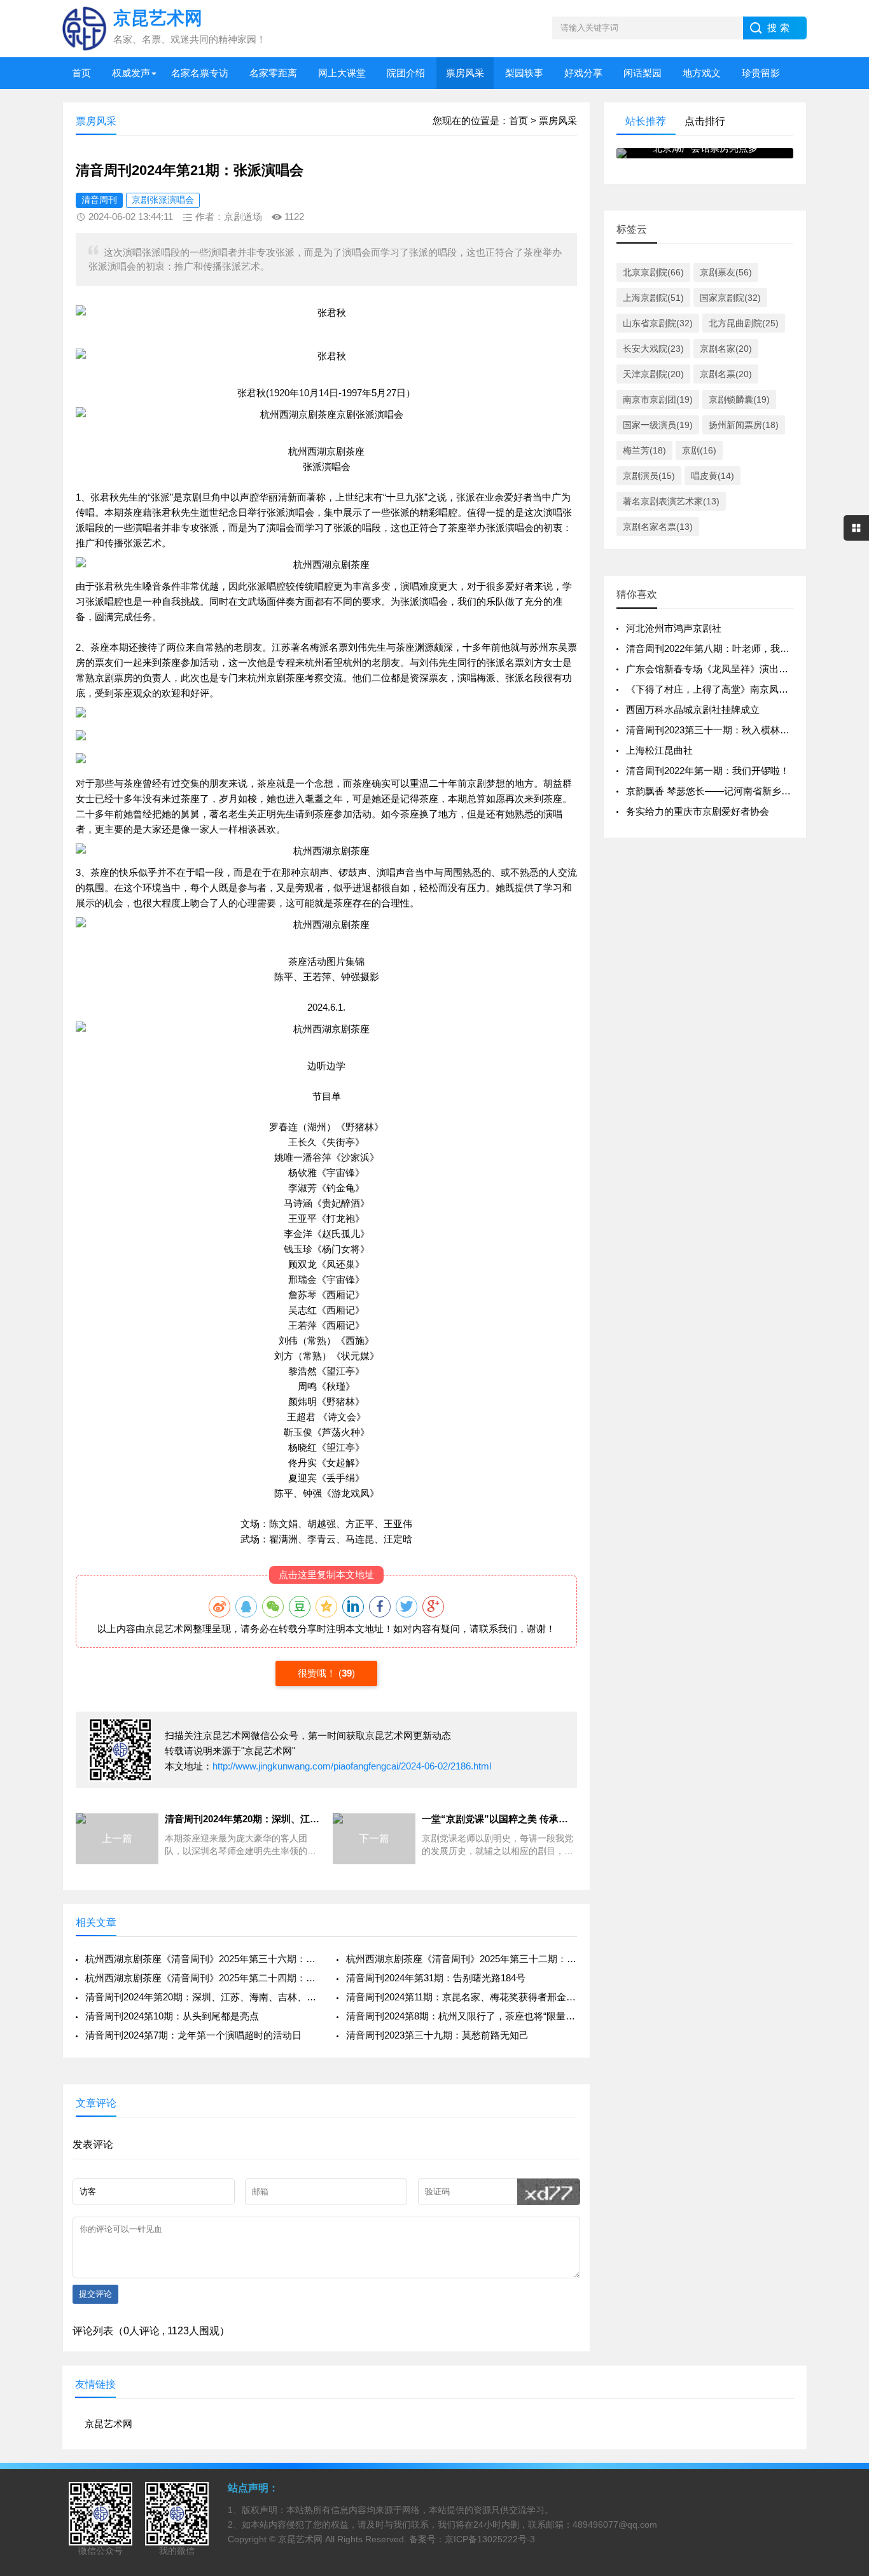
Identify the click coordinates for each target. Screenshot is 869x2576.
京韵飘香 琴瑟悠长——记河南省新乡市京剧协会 (727, 791)
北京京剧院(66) (653, 272)
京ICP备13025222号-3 (490, 2539)
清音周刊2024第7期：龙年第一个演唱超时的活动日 (193, 2035)
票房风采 (465, 73)
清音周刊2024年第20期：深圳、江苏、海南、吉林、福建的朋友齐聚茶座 (201, 1997)
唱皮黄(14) (713, 476)
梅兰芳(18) (644, 450)
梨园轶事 (524, 73)
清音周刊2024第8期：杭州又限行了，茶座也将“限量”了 (462, 2016)
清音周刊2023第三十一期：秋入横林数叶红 (717, 730)
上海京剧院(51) (653, 298)
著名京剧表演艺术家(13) (671, 501)
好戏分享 (583, 73)
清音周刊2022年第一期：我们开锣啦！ (708, 771)
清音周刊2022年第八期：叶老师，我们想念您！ (727, 648)
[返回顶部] (843, 2305)
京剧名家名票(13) (658, 527)
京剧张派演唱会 (163, 200)
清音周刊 (99, 200)
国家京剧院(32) (730, 298)
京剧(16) (699, 450)
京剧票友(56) (726, 272)
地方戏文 (702, 73)
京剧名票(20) (726, 374)
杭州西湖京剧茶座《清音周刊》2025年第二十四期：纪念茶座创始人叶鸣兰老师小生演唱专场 (201, 1978)
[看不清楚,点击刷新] (549, 2192)
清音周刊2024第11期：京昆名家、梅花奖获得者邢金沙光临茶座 (462, 1997)
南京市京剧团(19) (658, 399)
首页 (81, 73)
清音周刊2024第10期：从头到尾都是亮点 (172, 2016)
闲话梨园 (643, 73)
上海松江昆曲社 (659, 750)
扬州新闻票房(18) (744, 425)
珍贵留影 (761, 73)
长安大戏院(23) (653, 349)
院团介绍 (406, 73)
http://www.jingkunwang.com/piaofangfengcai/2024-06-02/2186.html (352, 1766)
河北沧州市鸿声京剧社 (674, 628)
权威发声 (131, 73)
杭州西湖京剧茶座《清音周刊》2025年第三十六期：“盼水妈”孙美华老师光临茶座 (201, 1959)
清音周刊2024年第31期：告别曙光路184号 (436, 1978)
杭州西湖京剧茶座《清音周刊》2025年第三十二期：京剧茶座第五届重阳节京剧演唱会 (462, 1959)
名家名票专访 (200, 73)
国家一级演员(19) (658, 425)
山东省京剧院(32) (658, 323)
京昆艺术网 (169, 1629)
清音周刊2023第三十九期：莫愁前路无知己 (437, 2035)
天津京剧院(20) (653, 374)
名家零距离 (273, 73)
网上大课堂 (342, 73)
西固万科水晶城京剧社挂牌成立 (693, 710)
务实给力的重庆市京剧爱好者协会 (698, 811)
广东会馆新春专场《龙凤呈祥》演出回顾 (712, 669)
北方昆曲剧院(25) (744, 323)
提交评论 (95, 2294)
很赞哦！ (318, 1673)
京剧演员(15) (649, 476)
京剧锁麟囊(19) (739, 399)
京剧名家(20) (726, 349)
